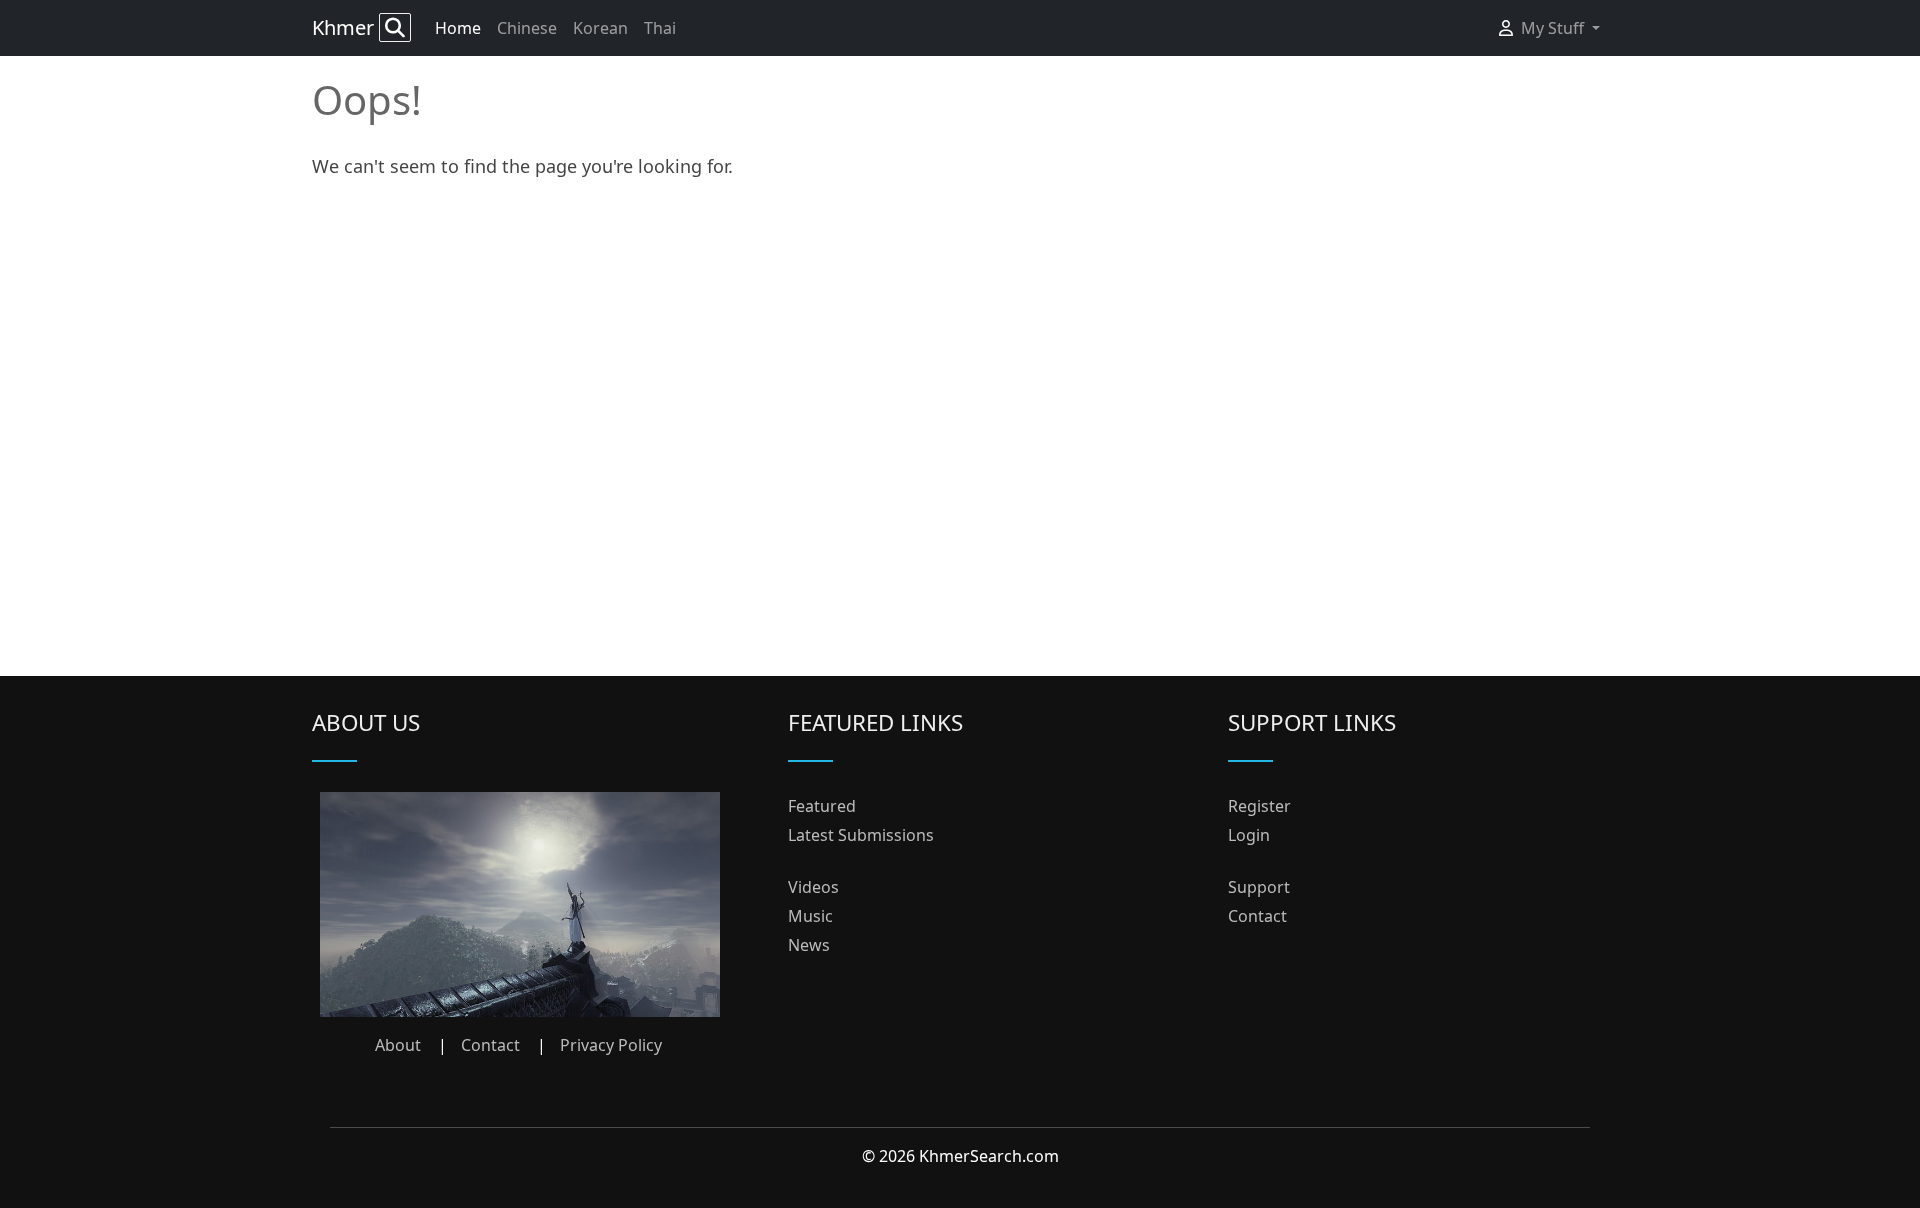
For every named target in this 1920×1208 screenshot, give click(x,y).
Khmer (345, 27)
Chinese (527, 28)
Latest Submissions (861, 835)
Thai (660, 28)
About (398, 1045)
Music (810, 916)
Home (458, 28)
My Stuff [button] (1554, 28)
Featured (822, 806)
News (809, 945)
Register (1259, 806)
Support (1259, 887)
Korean (600, 28)
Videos (813, 887)
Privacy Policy (611, 1045)
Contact (490, 1045)
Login (1249, 835)
